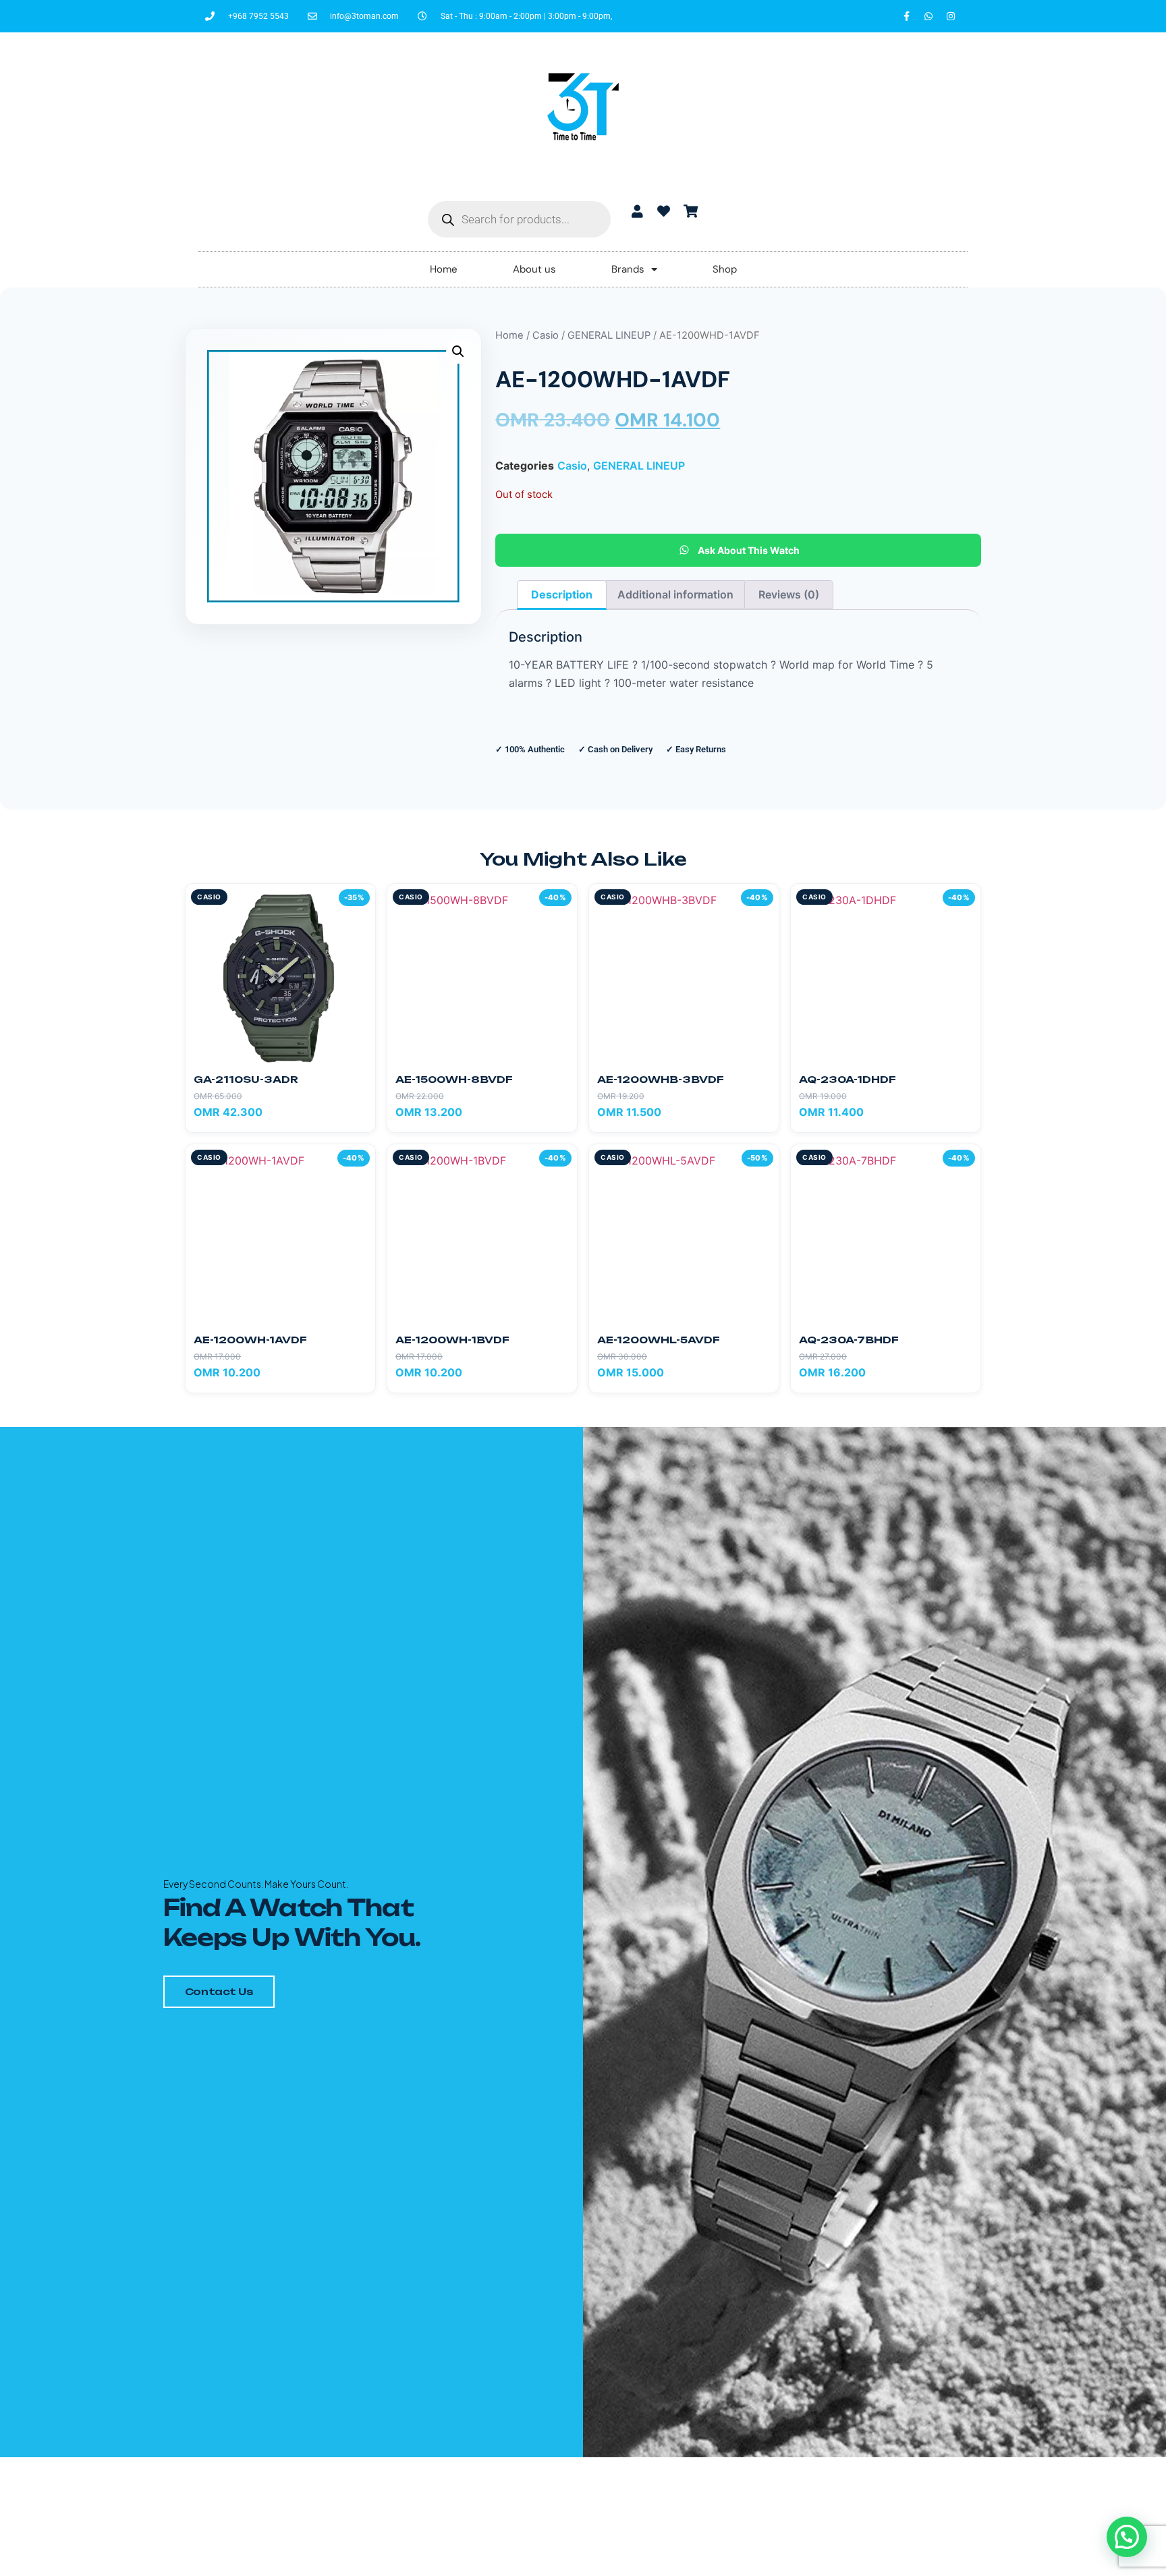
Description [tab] (562, 594)
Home (444, 269)
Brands (628, 269)
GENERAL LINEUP (609, 335)
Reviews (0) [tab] (789, 594)
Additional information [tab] (675, 594)
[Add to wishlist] (359, 900)
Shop (725, 269)
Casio (546, 335)
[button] (458, 352)
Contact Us (219, 1991)
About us (534, 269)
